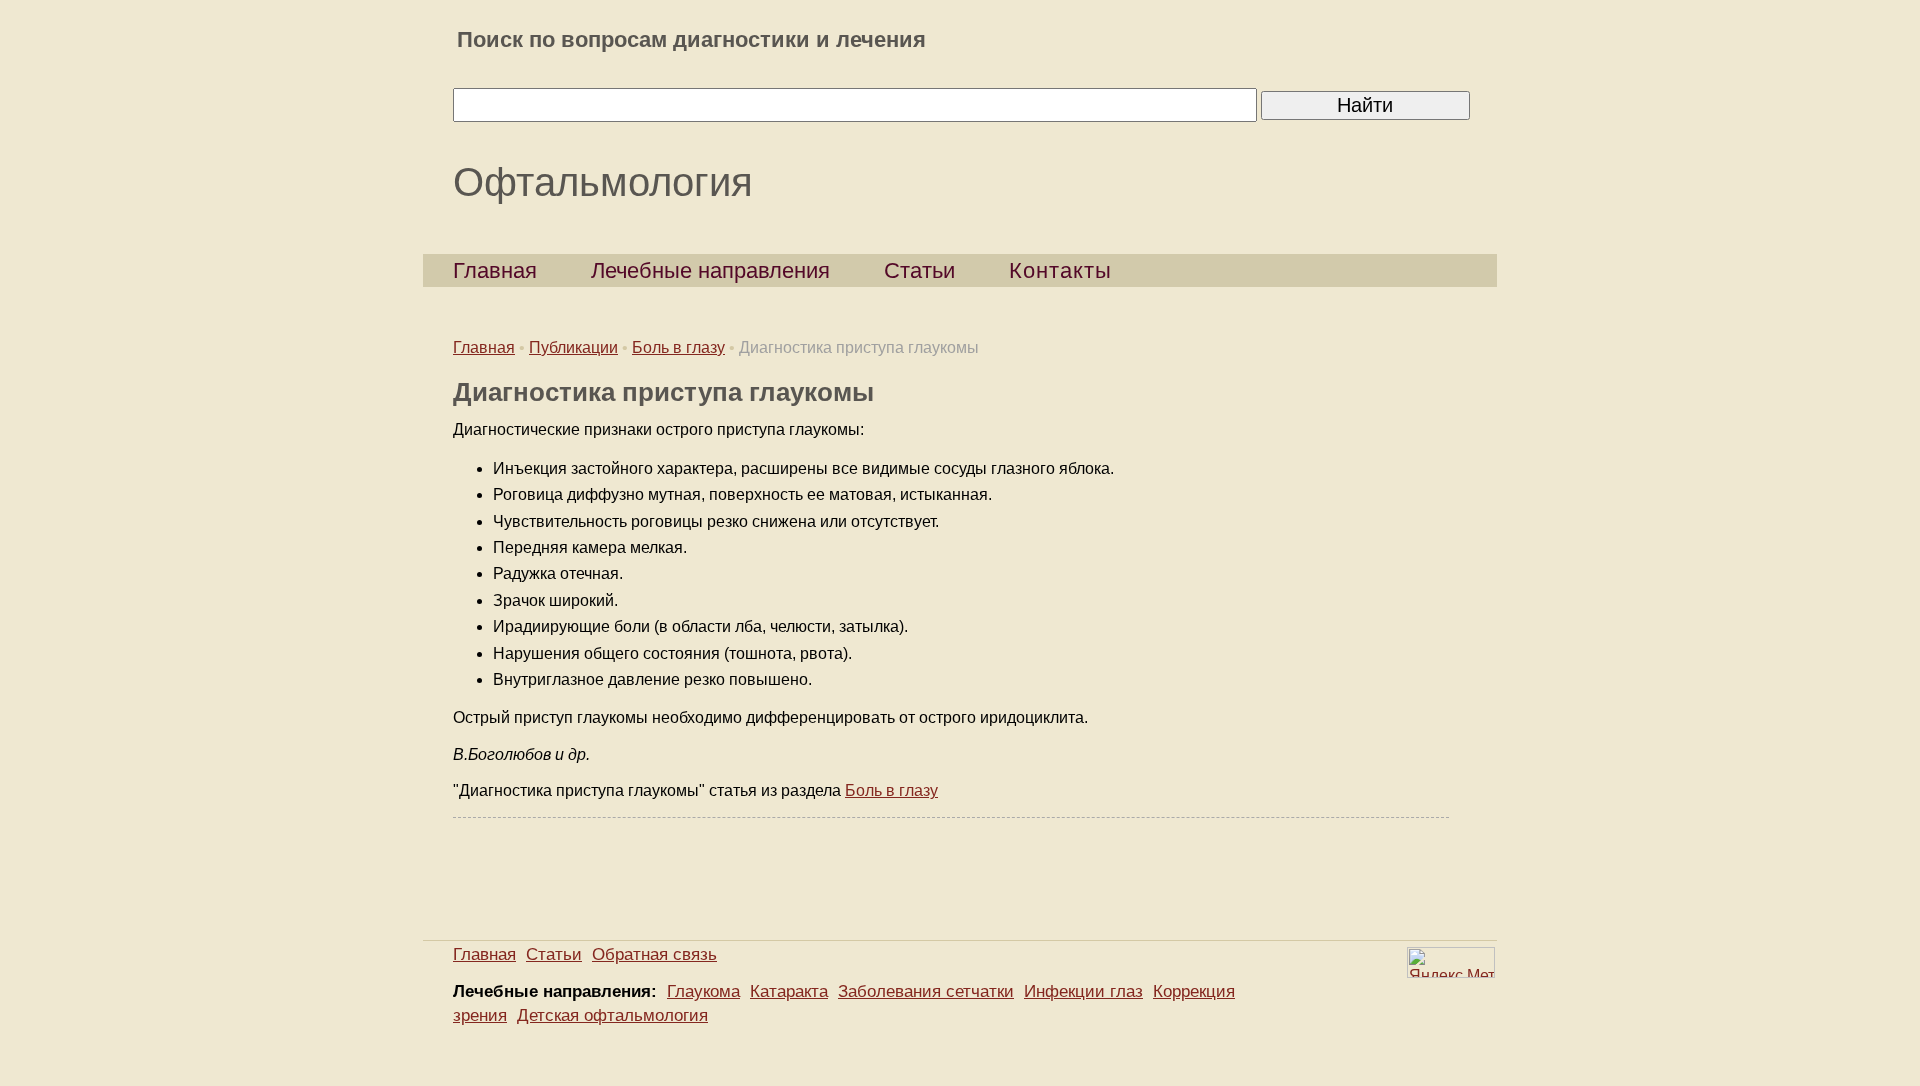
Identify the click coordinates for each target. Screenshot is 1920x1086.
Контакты (1060, 270)
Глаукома (703, 991)
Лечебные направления (710, 270)
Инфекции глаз (1083, 991)
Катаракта (789, 991)
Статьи (919, 270)
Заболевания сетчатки (926, 991)
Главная (495, 270)
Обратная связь (654, 954)
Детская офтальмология (612, 1015)
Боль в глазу (678, 347)
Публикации (573, 347)
